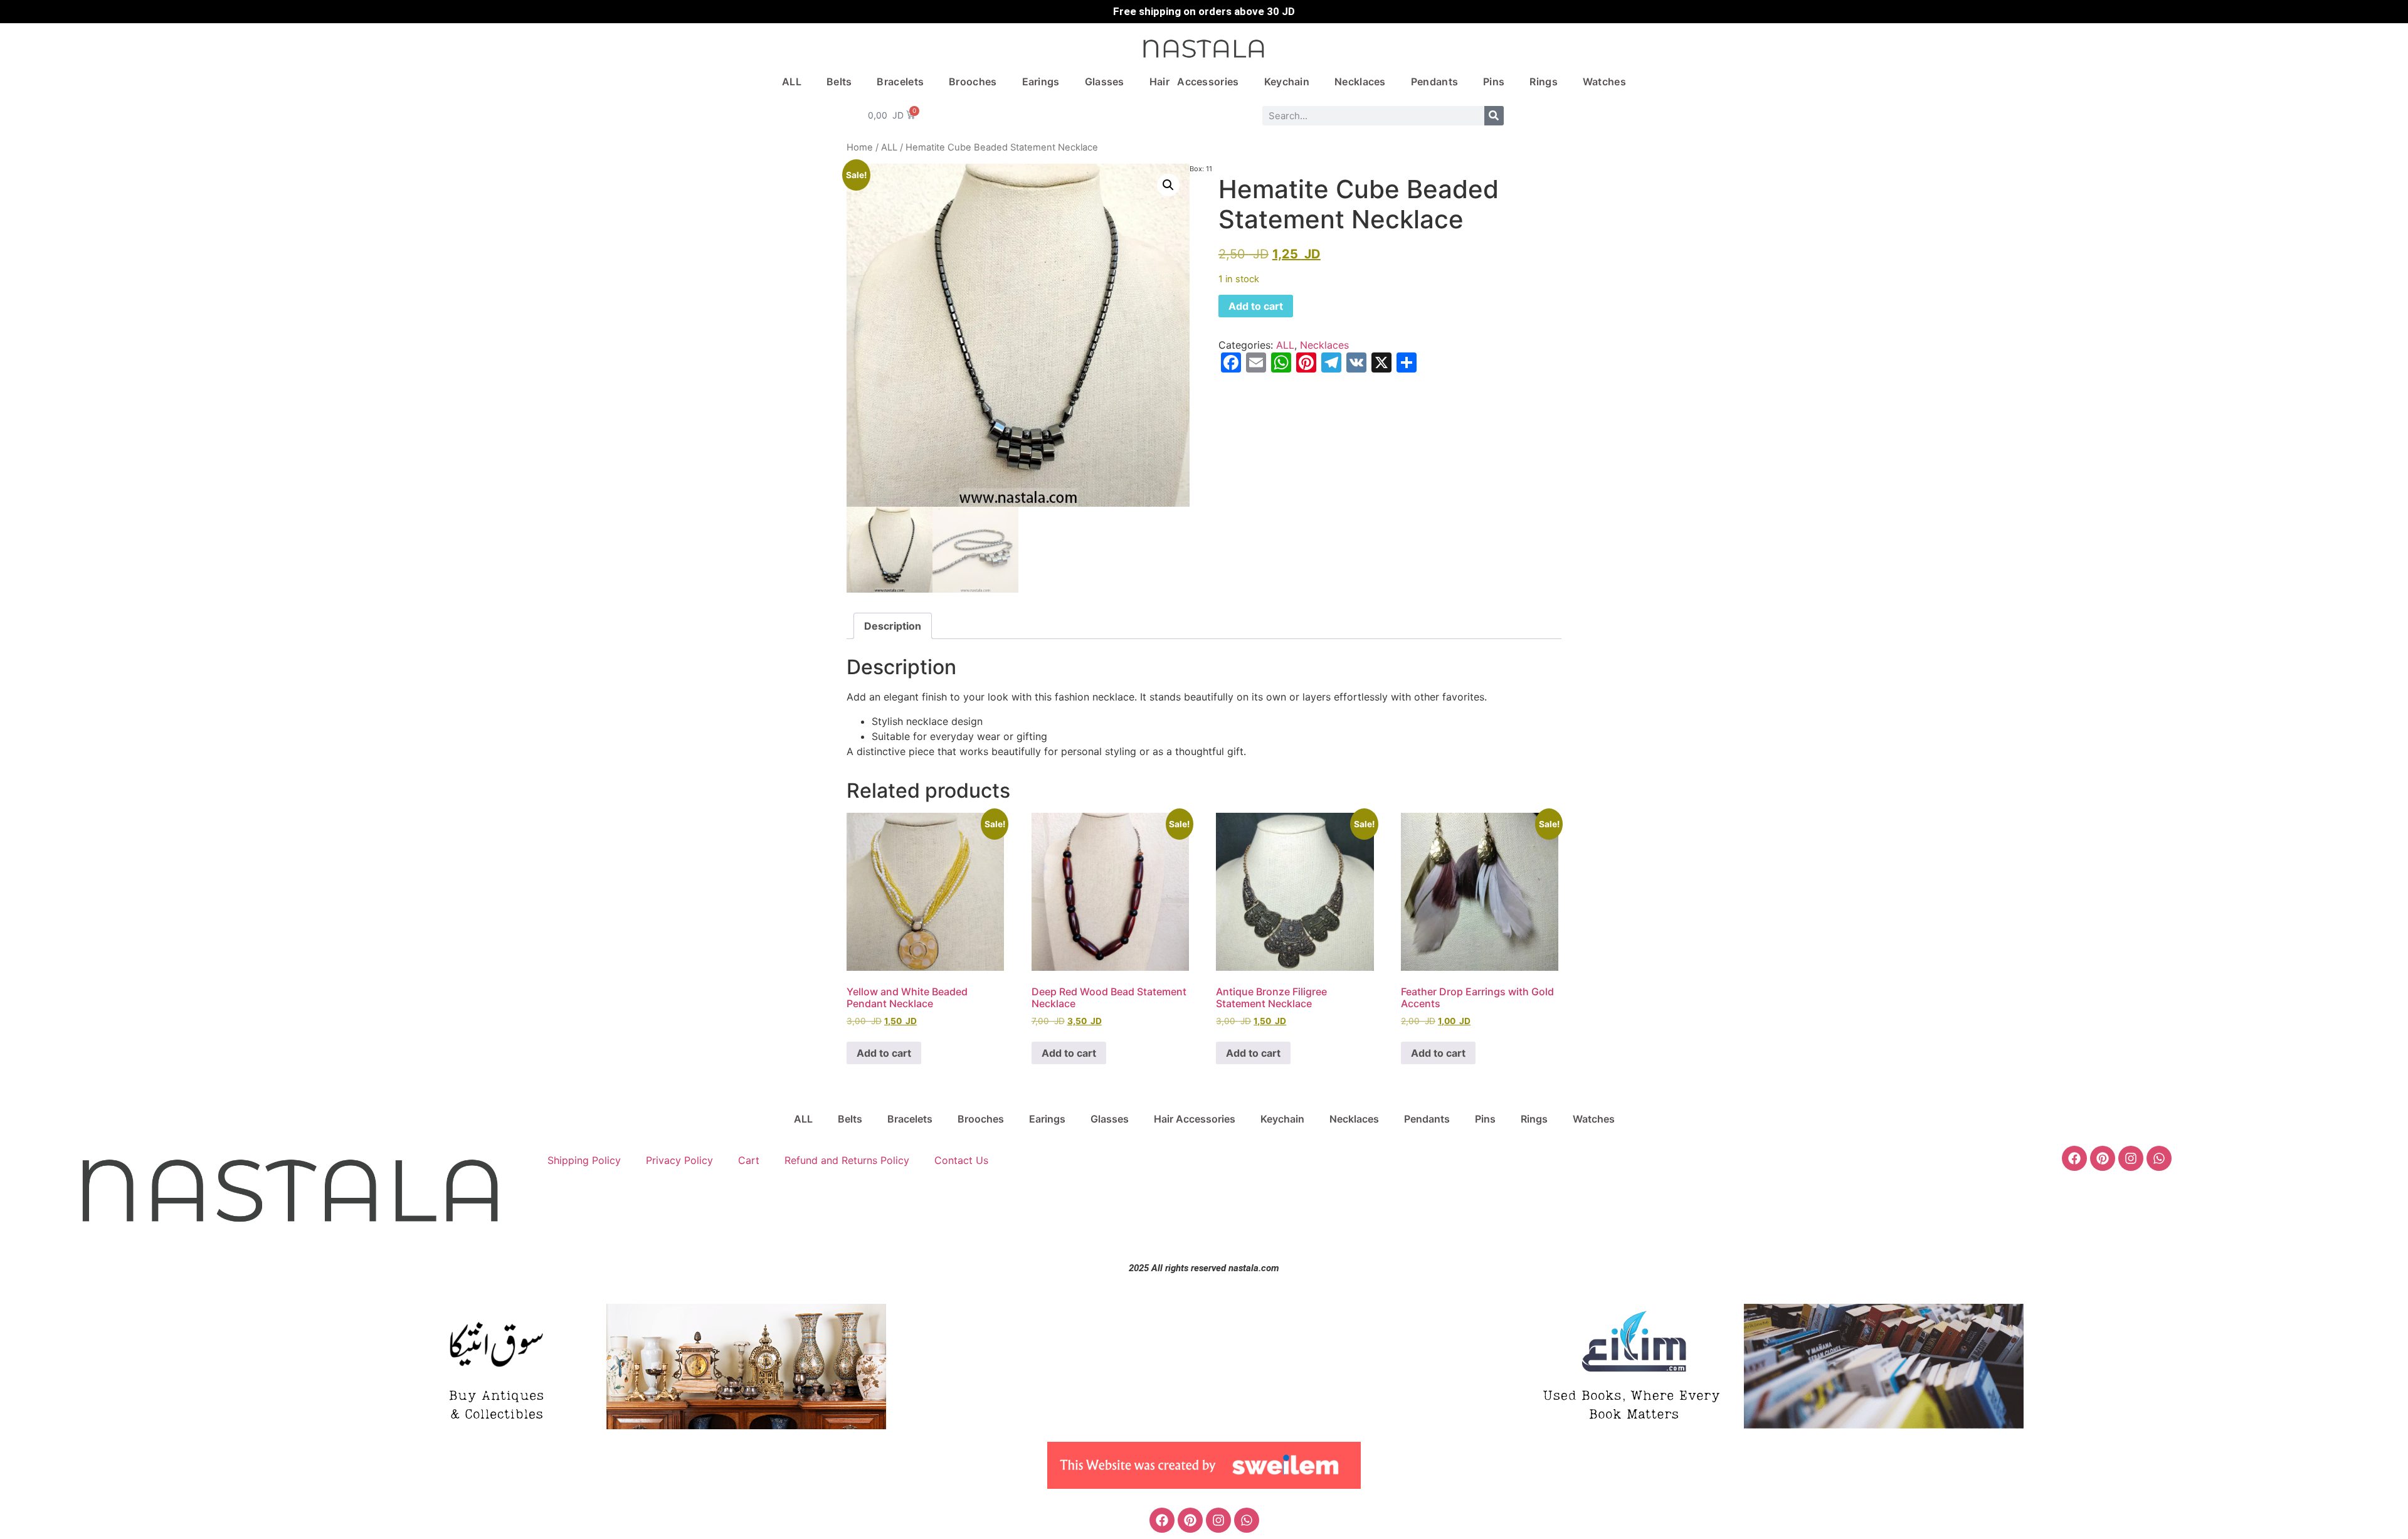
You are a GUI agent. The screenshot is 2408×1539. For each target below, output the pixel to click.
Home (860, 147)
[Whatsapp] (2159, 1158)
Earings (1041, 82)
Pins (1494, 82)
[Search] (1494, 116)
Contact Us (961, 1160)
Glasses (1105, 82)
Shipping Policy (584, 1160)
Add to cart (1256, 306)
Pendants (1434, 82)
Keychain (1287, 82)
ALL (792, 82)
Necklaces (1360, 82)
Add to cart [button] (884, 1053)
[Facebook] (2074, 1158)
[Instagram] (2131, 1158)
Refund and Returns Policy (847, 1160)
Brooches (973, 82)
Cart (749, 1160)
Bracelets (900, 82)
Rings (1544, 82)
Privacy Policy (679, 1160)
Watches (1604, 82)
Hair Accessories (1194, 82)
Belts (839, 82)
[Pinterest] (2103, 1158)
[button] (1168, 185)
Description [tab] (893, 626)
